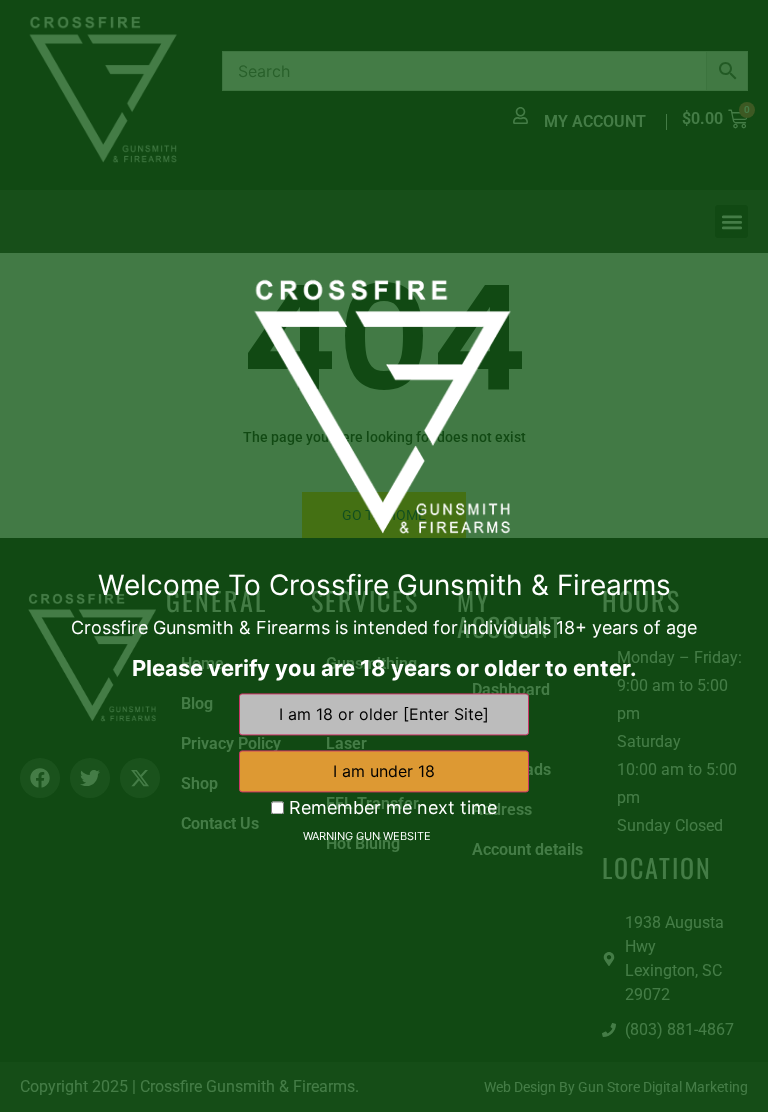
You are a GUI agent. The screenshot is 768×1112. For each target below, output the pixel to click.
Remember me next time (390, 808)
